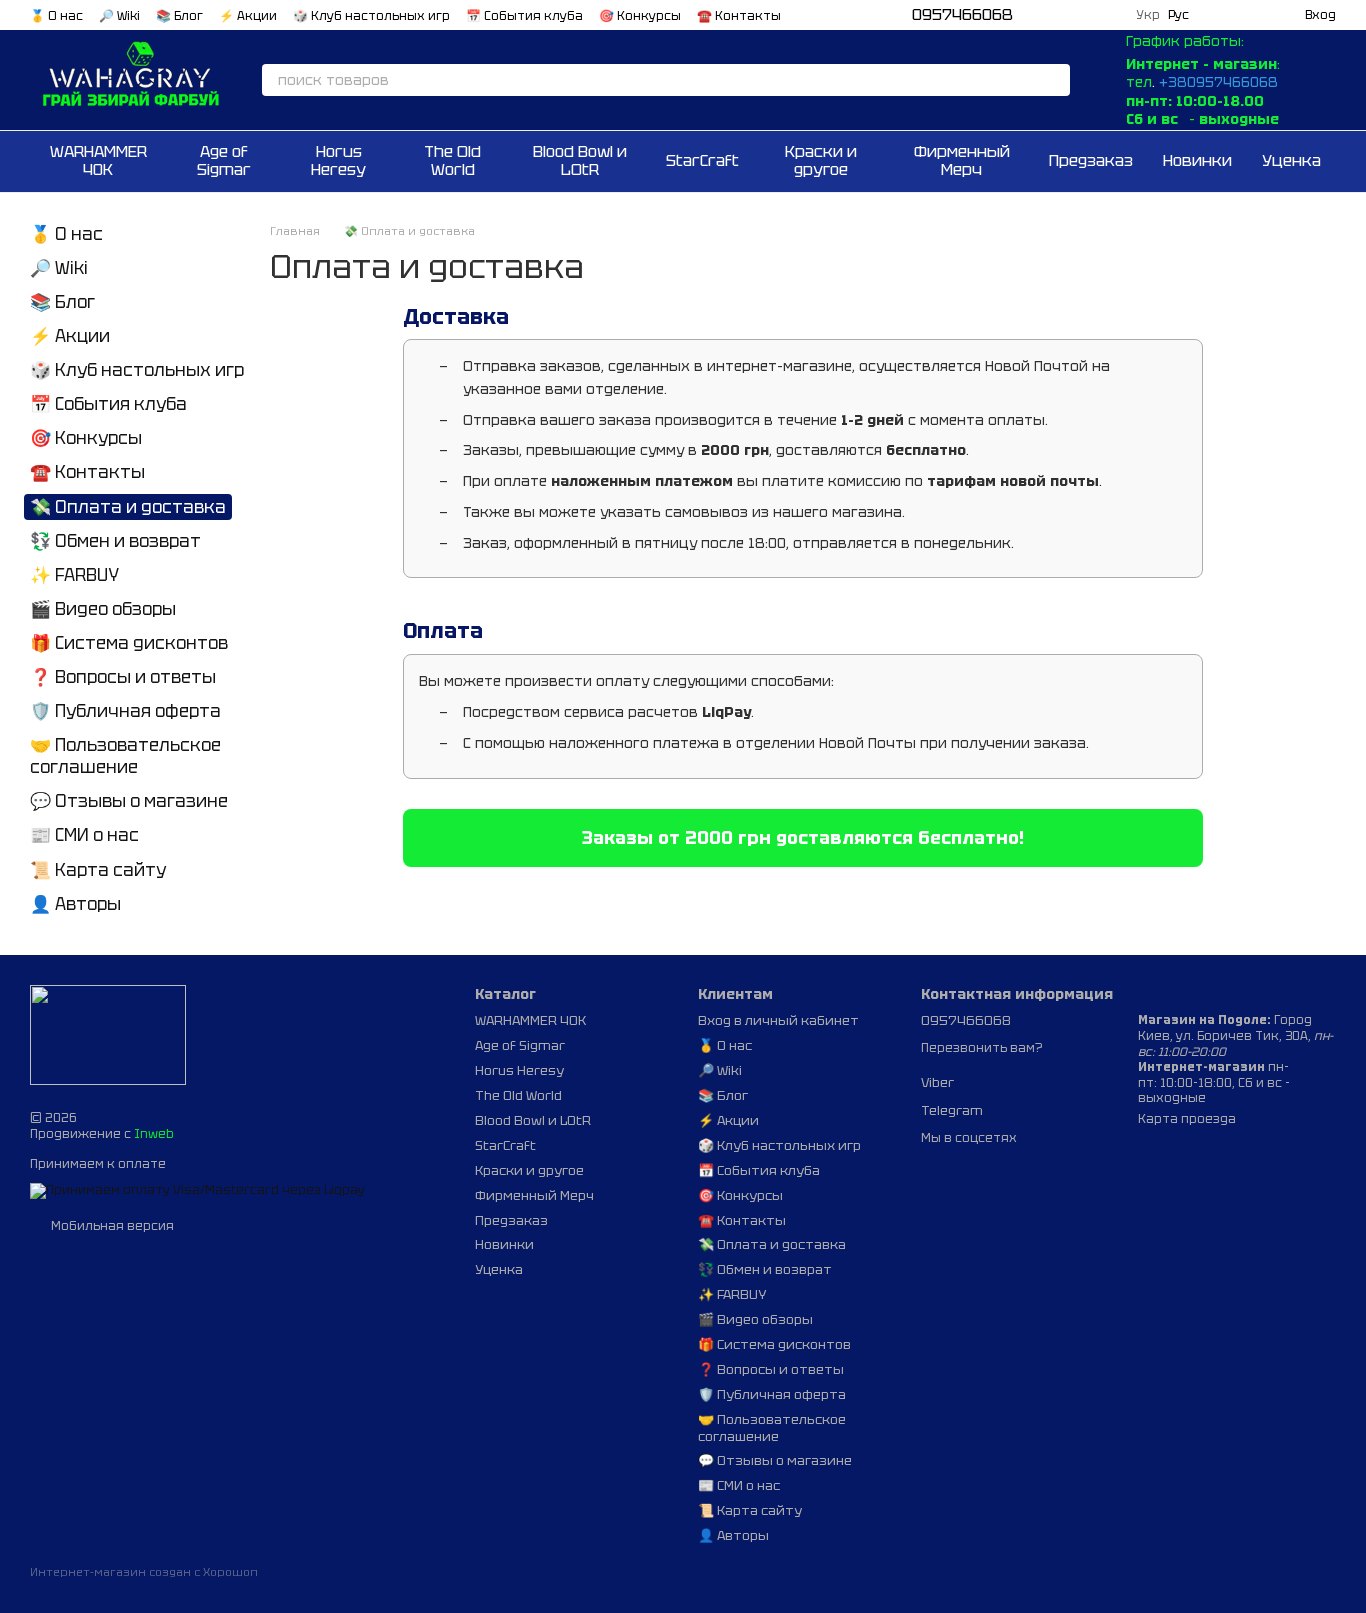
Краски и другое (821, 160)
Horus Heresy (338, 160)
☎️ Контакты (739, 16)
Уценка (1291, 160)
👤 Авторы (75, 904)
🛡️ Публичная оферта (125, 711)
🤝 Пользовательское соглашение (125, 756)
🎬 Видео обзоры (103, 609)
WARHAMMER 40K (98, 160)
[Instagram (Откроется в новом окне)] (1085, 15)
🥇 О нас (56, 16)
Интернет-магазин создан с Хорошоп (144, 1572)
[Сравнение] (1253, 15)
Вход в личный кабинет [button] (778, 1020)
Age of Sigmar (224, 160)
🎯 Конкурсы (640, 16)
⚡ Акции (248, 16)
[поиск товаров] (1054, 80)
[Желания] (1217, 15)
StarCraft (702, 160)
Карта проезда (1187, 1119)
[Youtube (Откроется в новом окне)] (1109, 15)
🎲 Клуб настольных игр (371, 16)
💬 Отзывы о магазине (129, 801)
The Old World (452, 160)
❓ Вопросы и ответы (123, 677)
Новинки (1197, 160)
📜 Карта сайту (98, 870)
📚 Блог (179, 16)
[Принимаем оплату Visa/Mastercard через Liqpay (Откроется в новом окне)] (197, 1190)
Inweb (154, 1134)
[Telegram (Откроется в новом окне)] (1061, 15)
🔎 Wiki (119, 16)
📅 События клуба (524, 16)
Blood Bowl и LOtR (580, 160)
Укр (1148, 15)
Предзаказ (1091, 160)
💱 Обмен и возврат (115, 541)
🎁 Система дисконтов (129, 643)
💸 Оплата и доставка (772, 1244)
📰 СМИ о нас (84, 835)
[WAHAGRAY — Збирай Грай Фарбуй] (108, 1035)
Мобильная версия (111, 1226)
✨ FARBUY (74, 575)
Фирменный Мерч (962, 160)
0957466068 (962, 14)
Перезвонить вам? (981, 1048)
